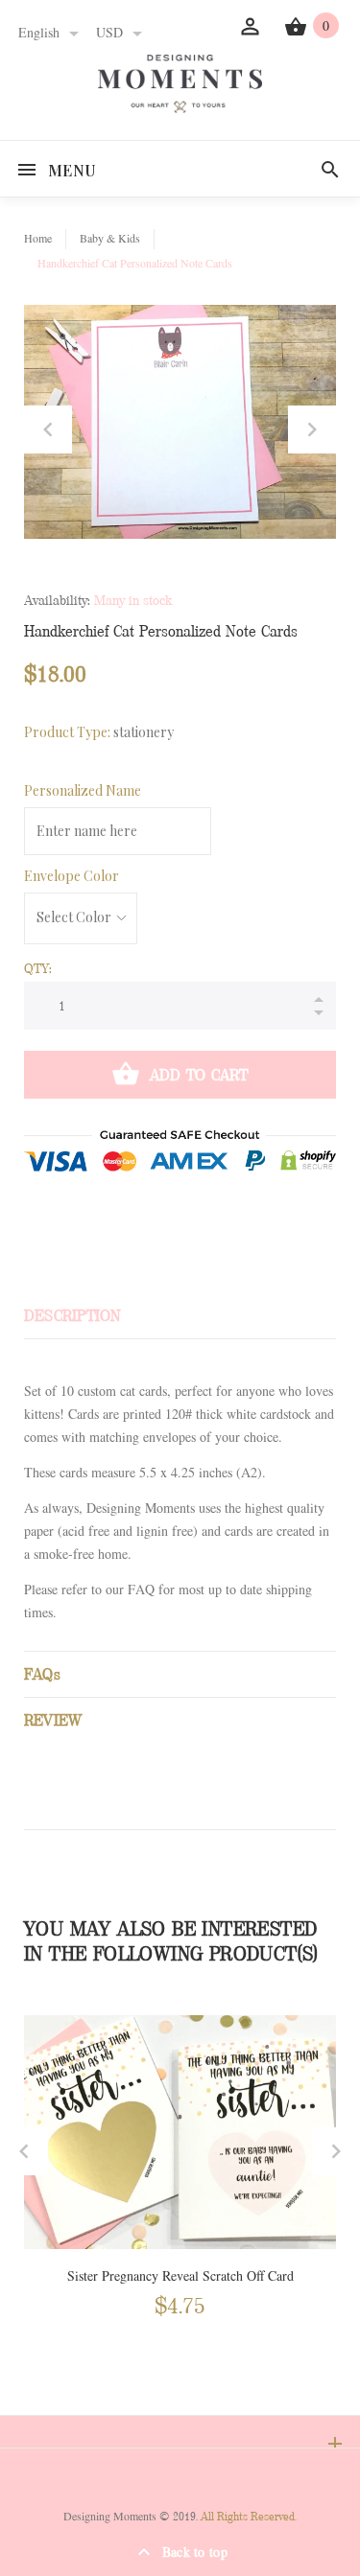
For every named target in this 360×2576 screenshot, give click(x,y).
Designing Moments (110, 2517)
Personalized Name (83, 790)
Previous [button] (48, 429)
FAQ (141, 1590)
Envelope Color (72, 876)
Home (38, 239)
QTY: (38, 968)
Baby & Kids (110, 239)
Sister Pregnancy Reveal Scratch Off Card (180, 2276)
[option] (180, 422)
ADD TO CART (199, 1075)
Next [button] (312, 429)
